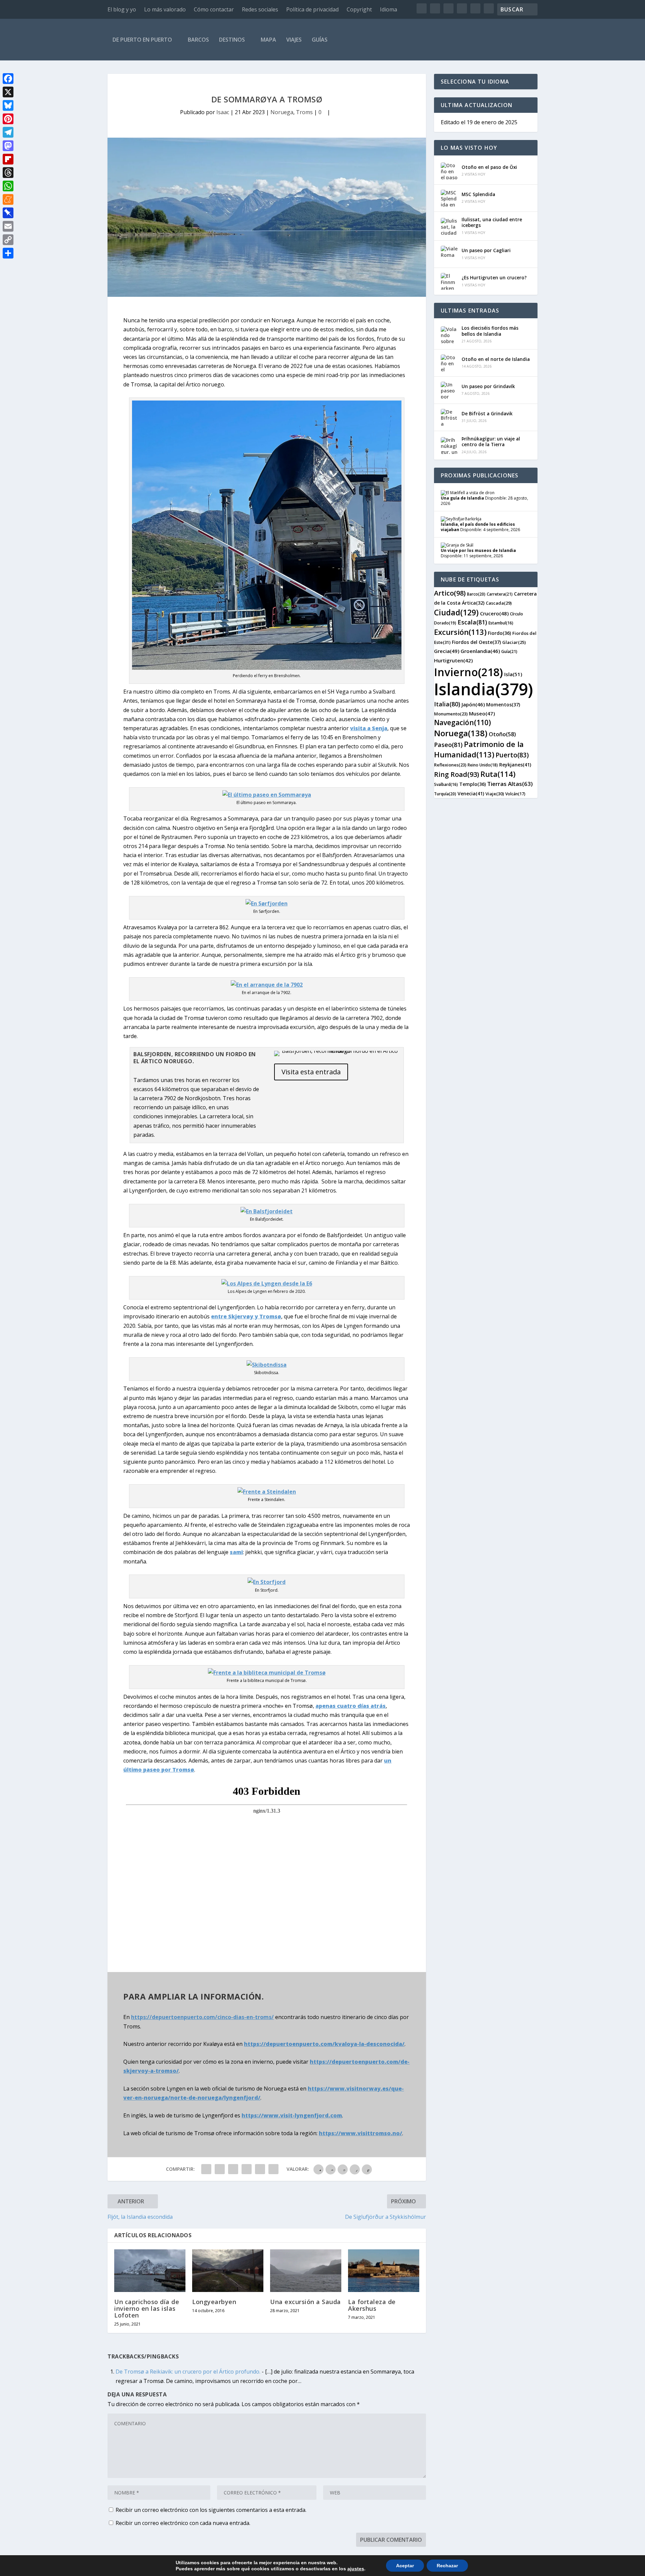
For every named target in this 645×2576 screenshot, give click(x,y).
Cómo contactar (214, 9)
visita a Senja (369, 728)
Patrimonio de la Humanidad (479, 749)
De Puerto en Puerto (142, 40)
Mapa (268, 40)
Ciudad (456, 612)
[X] (8, 92)
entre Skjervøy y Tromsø (246, 1316)
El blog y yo (122, 9)
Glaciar (514, 642)
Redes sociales (260, 9)
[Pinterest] (8, 119)
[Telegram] (8, 132)
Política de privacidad (312, 9)
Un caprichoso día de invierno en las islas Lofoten (147, 2308)
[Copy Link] (8, 240)
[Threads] (8, 173)
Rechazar (447, 2566)
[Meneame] (8, 199)
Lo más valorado (165, 9)
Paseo (448, 745)
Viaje (495, 794)
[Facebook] (8, 79)
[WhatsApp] (8, 186)
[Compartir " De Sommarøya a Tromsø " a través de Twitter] (220, 2169)
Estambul (501, 623)
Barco (476, 594)
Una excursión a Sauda (306, 2302)
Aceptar (405, 2566)
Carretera (500, 594)
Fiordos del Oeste (476, 642)
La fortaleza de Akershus (372, 2305)
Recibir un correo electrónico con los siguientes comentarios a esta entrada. (211, 2510)
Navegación (462, 722)
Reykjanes (515, 765)
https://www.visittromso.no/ (360, 2133)
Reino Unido (483, 765)
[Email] (8, 226)
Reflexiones (450, 765)
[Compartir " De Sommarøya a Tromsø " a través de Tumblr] (233, 2169)
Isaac (223, 112)
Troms (304, 112)
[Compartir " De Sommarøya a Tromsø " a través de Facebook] (206, 2169)
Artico (450, 593)
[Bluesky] (8, 105)
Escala (472, 622)
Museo (482, 713)
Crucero (494, 613)
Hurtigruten (453, 660)
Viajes (294, 40)
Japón (473, 704)
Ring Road (457, 774)
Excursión (460, 632)
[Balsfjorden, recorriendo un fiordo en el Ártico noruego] (337, 1051)
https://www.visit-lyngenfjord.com (292, 2115)
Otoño (502, 734)
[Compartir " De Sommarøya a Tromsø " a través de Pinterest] (247, 2169)
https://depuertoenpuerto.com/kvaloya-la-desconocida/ (324, 2044)
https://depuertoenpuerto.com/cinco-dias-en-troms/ (202, 2017)
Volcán (515, 794)
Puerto (512, 755)
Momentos (503, 705)
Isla (513, 674)
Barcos (198, 40)
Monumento (451, 714)
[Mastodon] (8, 146)
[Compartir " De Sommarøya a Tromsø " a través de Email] (260, 2169)
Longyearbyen (214, 2302)
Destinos (232, 40)
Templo (472, 784)
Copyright (359, 9)
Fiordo (499, 633)
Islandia (484, 689)
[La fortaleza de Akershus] (384, 2271)
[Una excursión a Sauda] (306, 2271)
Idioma (389, 9)
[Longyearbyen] (228, 2271)
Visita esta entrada (311, 1072)
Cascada (499, 603)
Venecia (471, 793)
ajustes (356, 2569)
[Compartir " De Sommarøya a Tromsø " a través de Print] (273, 2169)
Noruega (282, 112)
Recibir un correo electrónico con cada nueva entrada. (183, 2523)
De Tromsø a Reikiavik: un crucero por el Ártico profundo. (188, 2372)
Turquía (445, 794)
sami (236, 1552)
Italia (447, 704)
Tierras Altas (510, 784)
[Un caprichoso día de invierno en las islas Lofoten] (150, 2271)
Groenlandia (480, 651)
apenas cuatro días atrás (351, 1706)
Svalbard (446, 784)
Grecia (447, 651)
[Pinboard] (8, 213)
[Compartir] (8, 253)
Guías (320, 40)
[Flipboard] (8, 159)
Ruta (498, 774)
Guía (509, 651)
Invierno (468, 672)
